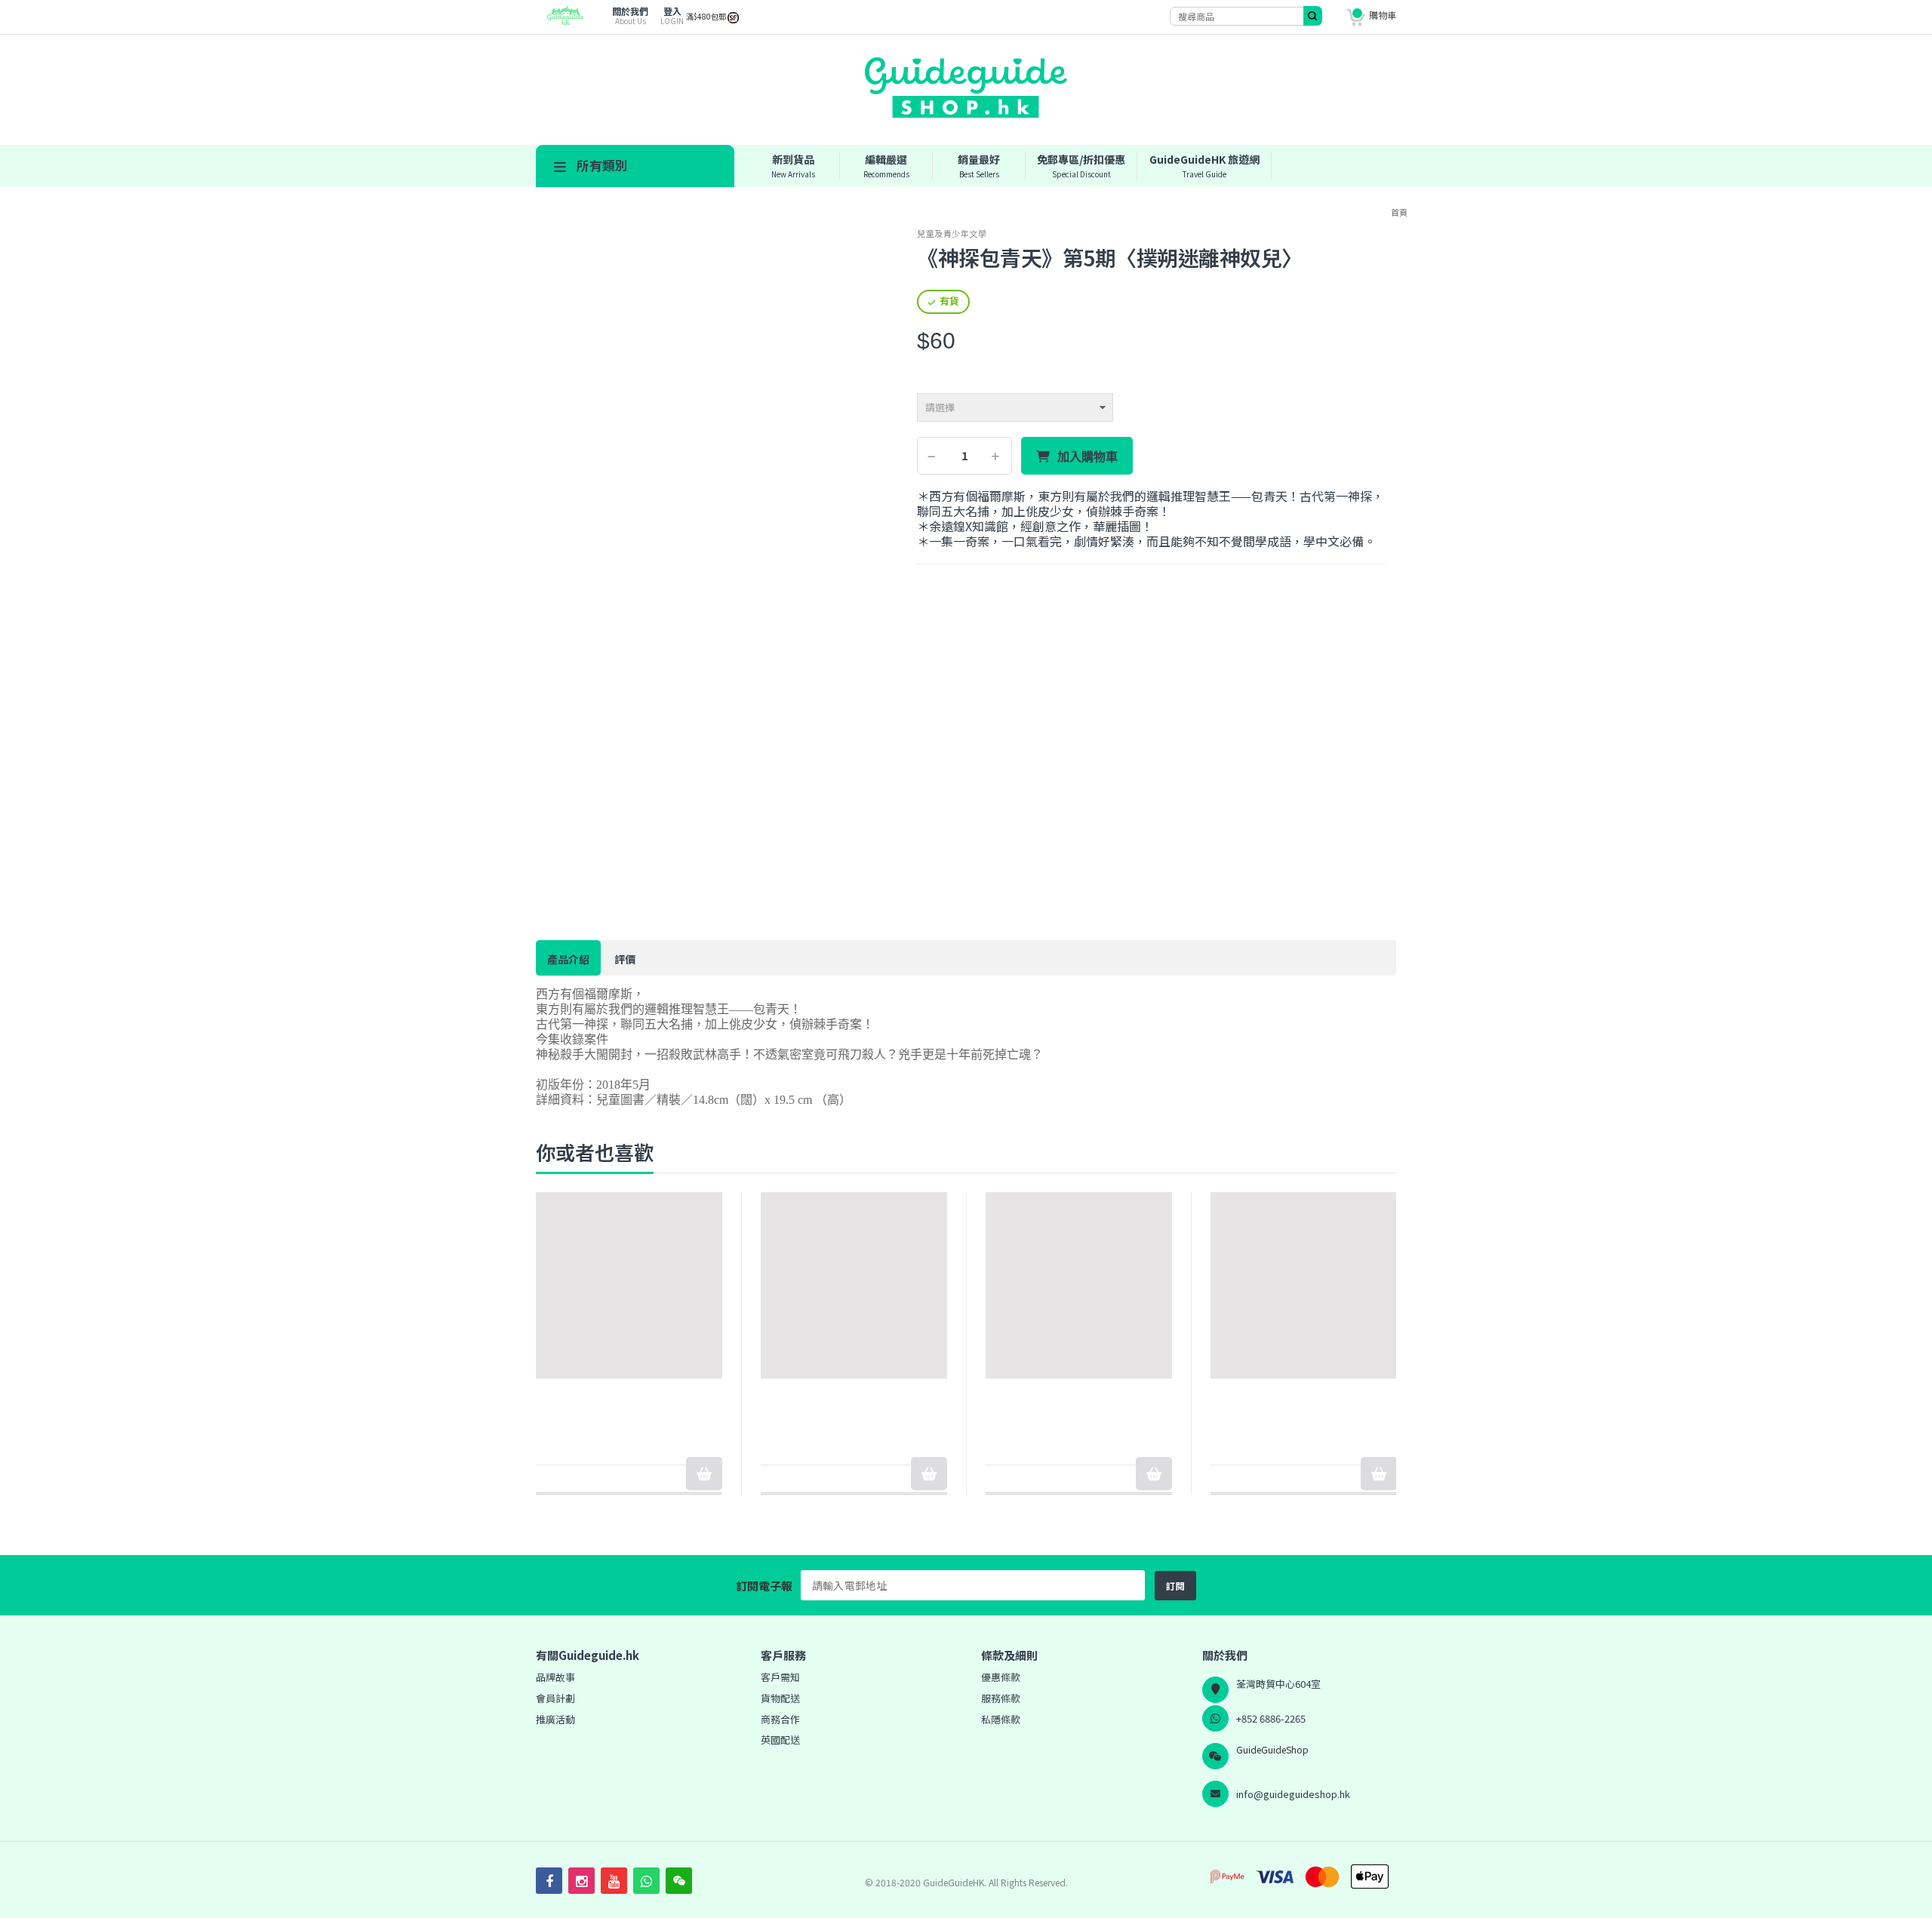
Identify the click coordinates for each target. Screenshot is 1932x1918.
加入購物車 (1088, 456)
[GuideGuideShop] (560, 21)
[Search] (1313, 16)
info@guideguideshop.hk (1293, 1794)
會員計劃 (555, 1698)
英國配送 (780, 1740)
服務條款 (1001, 1698)
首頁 (1399, 212)
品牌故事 (555, 1677)
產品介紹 (568, 959)
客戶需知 (780, 1677)
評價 (625, 959)
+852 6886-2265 (1271, 1718)
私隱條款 (1001, 1719)
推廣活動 (555, 1719)
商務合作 (780, 1719)
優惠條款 (1001, 1677)
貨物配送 (780, 1698)
